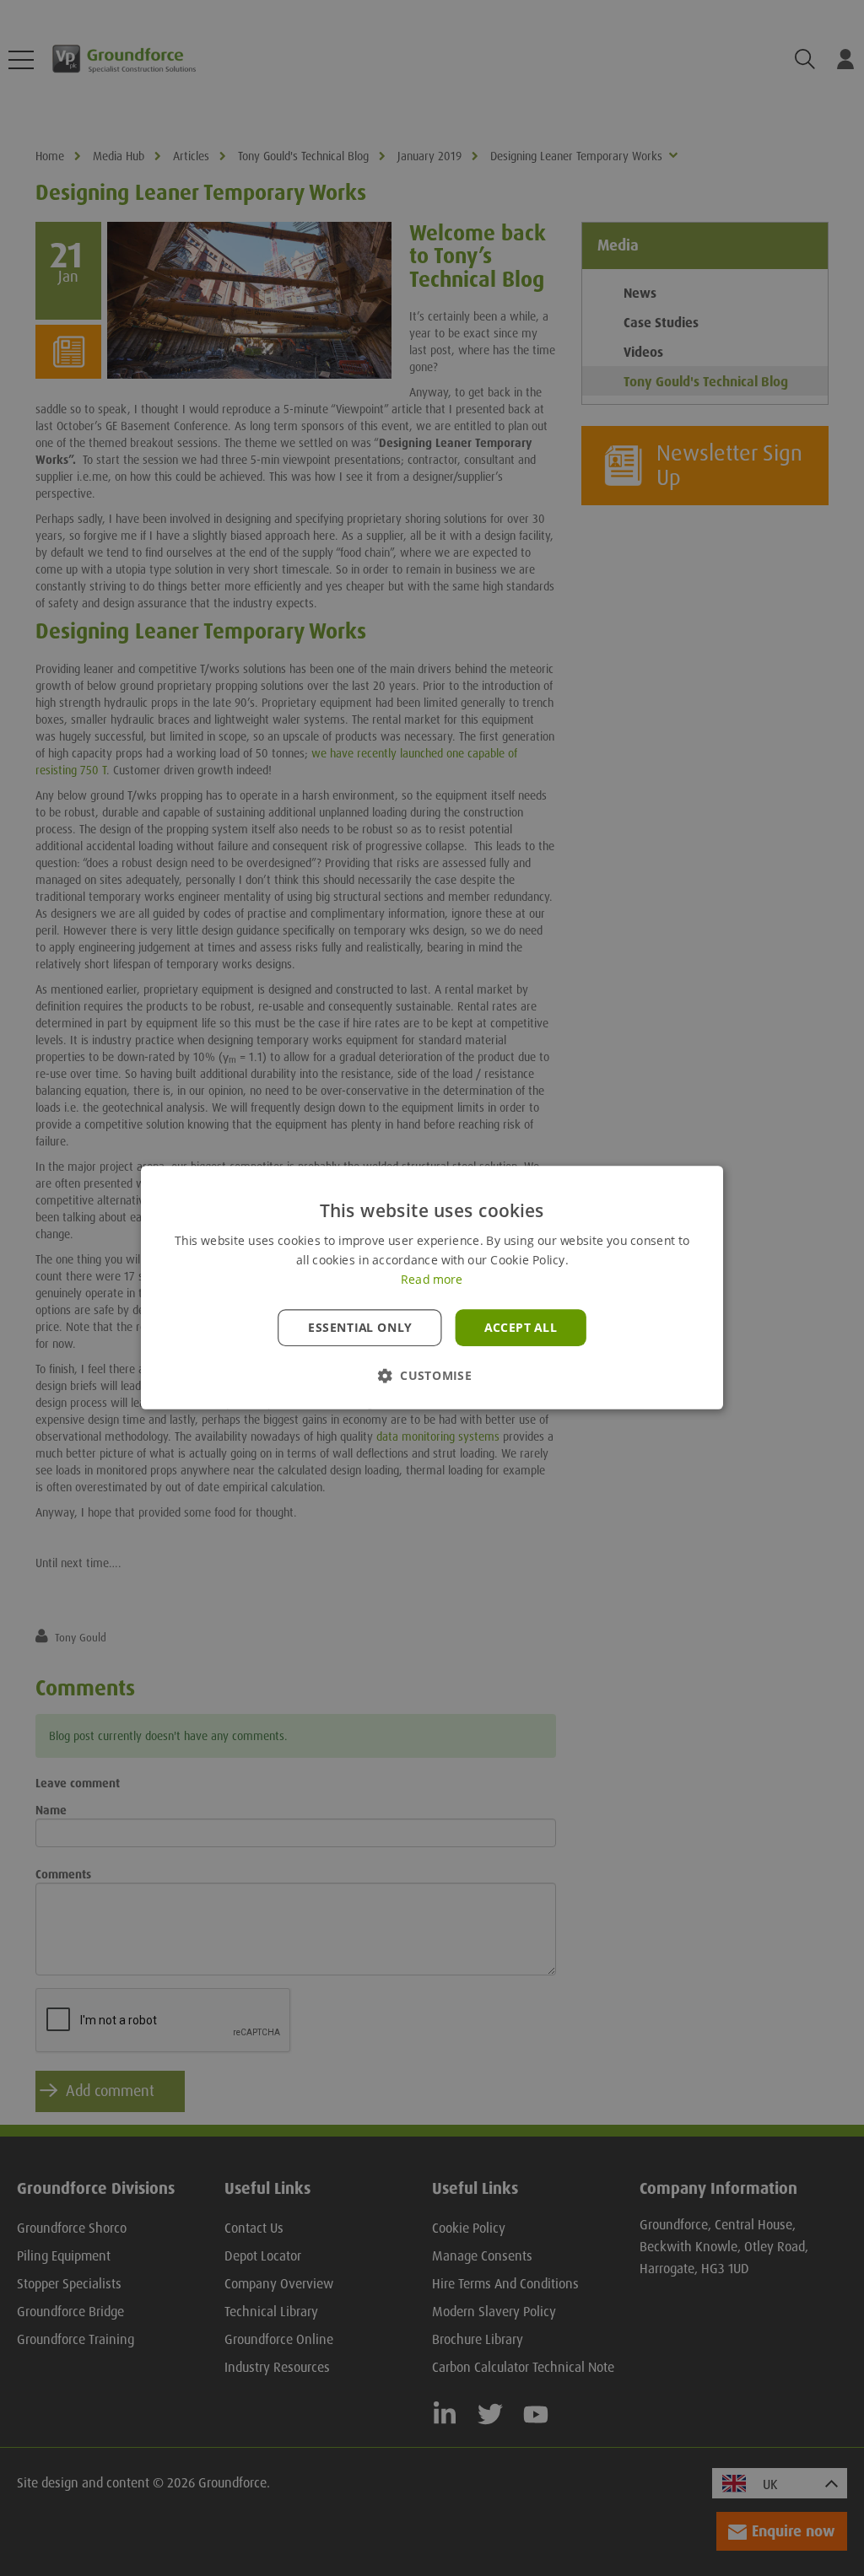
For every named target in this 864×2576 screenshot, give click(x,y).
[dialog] (432, 1288)
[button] (432, 1376)
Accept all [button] (521, 1328)
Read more (432, 1280)
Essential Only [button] (360, 1328)
